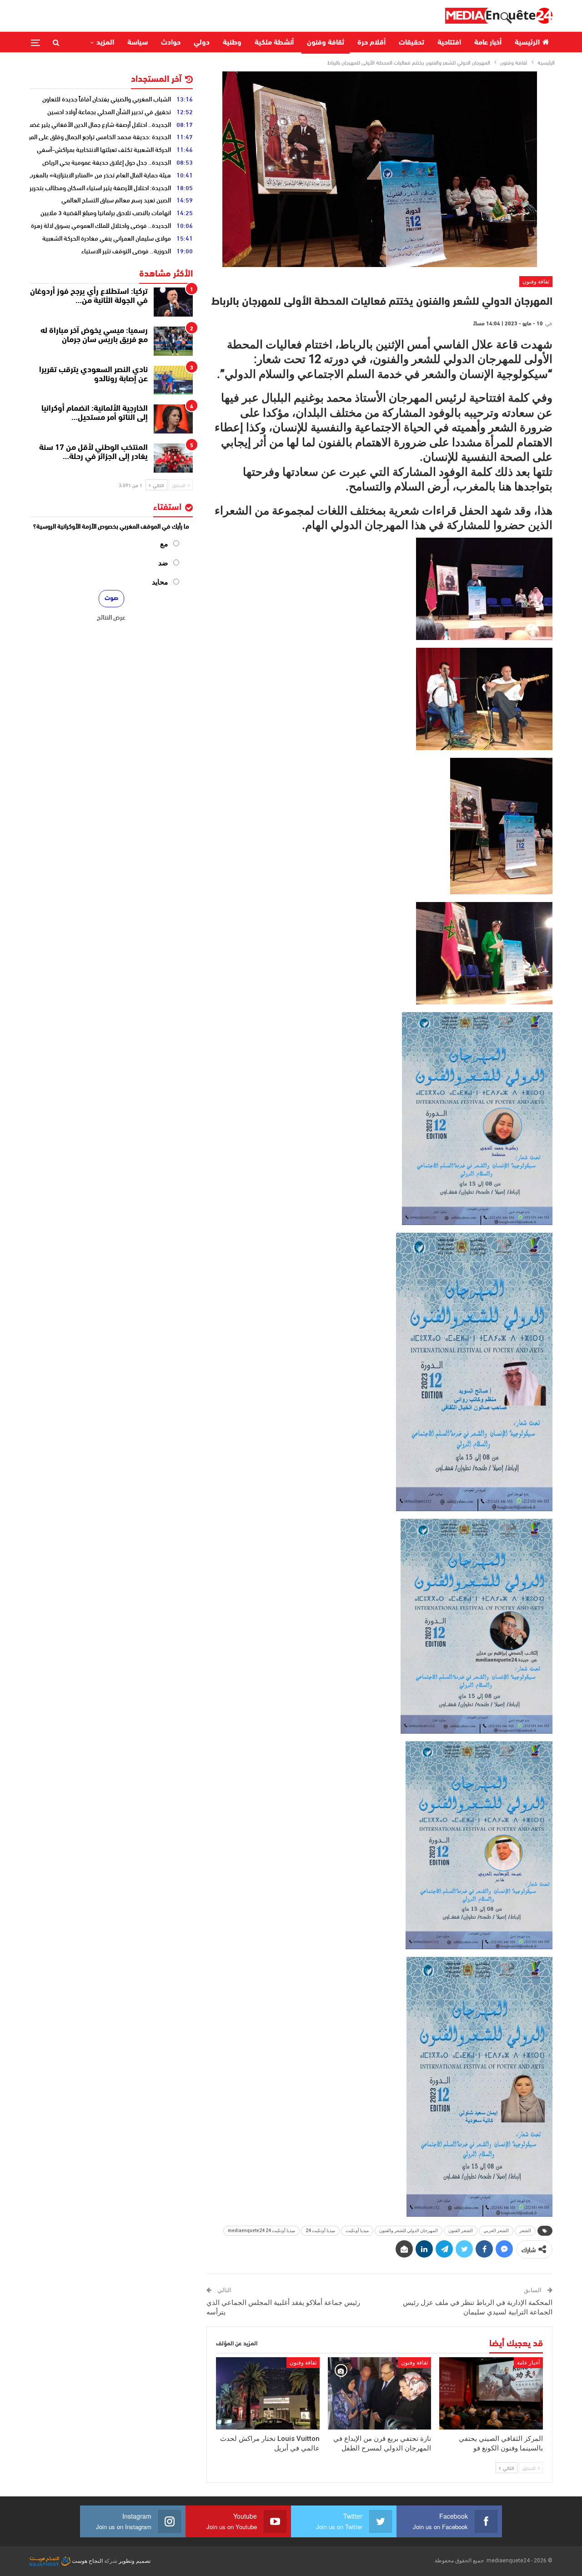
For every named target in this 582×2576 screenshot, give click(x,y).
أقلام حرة (371, 43)
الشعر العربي (496, 2231)
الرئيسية (527, 43)
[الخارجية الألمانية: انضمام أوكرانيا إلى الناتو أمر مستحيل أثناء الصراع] (173, 419)
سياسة (138, 43)
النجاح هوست (87, 2561)
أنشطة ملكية (274, 43)
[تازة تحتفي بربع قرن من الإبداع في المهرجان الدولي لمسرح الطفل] (380, 2393)
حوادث (171, 43)
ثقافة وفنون (326, 43)
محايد (160, 582)
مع (164, 544)
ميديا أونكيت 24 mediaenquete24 (261, 2231)
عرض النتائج (111, 617)
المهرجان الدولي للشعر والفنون (409, 2231)
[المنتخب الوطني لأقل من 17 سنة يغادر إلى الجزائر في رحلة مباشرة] (173, 458)
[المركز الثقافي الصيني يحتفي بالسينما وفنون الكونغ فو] (491, 2393)
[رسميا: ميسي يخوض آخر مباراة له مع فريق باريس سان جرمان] (173, 341)
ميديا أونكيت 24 (320, 2231)
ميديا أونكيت (357, 2231)
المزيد (105, 43)
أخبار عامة (488, 43)
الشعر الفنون (461, 2231)
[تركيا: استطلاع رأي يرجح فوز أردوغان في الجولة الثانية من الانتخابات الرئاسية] (173, 302)
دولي (202, 43)
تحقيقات (411, 43)
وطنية (232, 43)
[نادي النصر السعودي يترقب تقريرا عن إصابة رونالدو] (173, 380)
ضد (163, 563)
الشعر (525, 2231)
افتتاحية (449, 43)
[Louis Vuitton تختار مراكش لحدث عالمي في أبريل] (268, 2393)
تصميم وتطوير (135, 2561)
